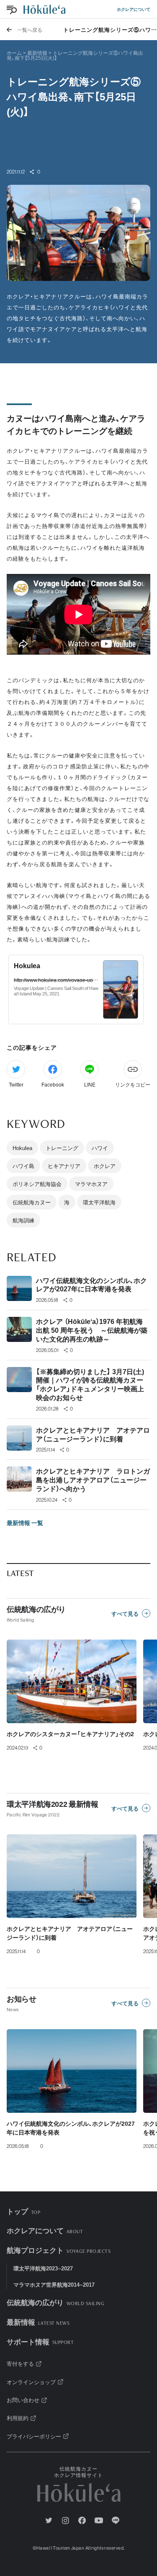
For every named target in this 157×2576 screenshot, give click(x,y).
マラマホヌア (91, 1184)
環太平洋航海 (99, 1202)
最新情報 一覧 (25, 1523)
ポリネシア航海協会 (37, 1184)
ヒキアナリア (64, 1166)
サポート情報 (40, 2341)
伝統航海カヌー (32, 1202)
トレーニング (62, 1148)
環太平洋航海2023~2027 (43, 2268)
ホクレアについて (134, 9)
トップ (23, 2211)
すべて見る (125, 1613)
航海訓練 (23, 1220)
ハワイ (100, 1148)
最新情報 (38, 2322)
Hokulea (22, 1148)
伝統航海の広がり (55, 2302)
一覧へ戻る (30, 30)
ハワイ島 (23, 1166)
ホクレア (105, 1166)
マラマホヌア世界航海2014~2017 (54, 2284)
